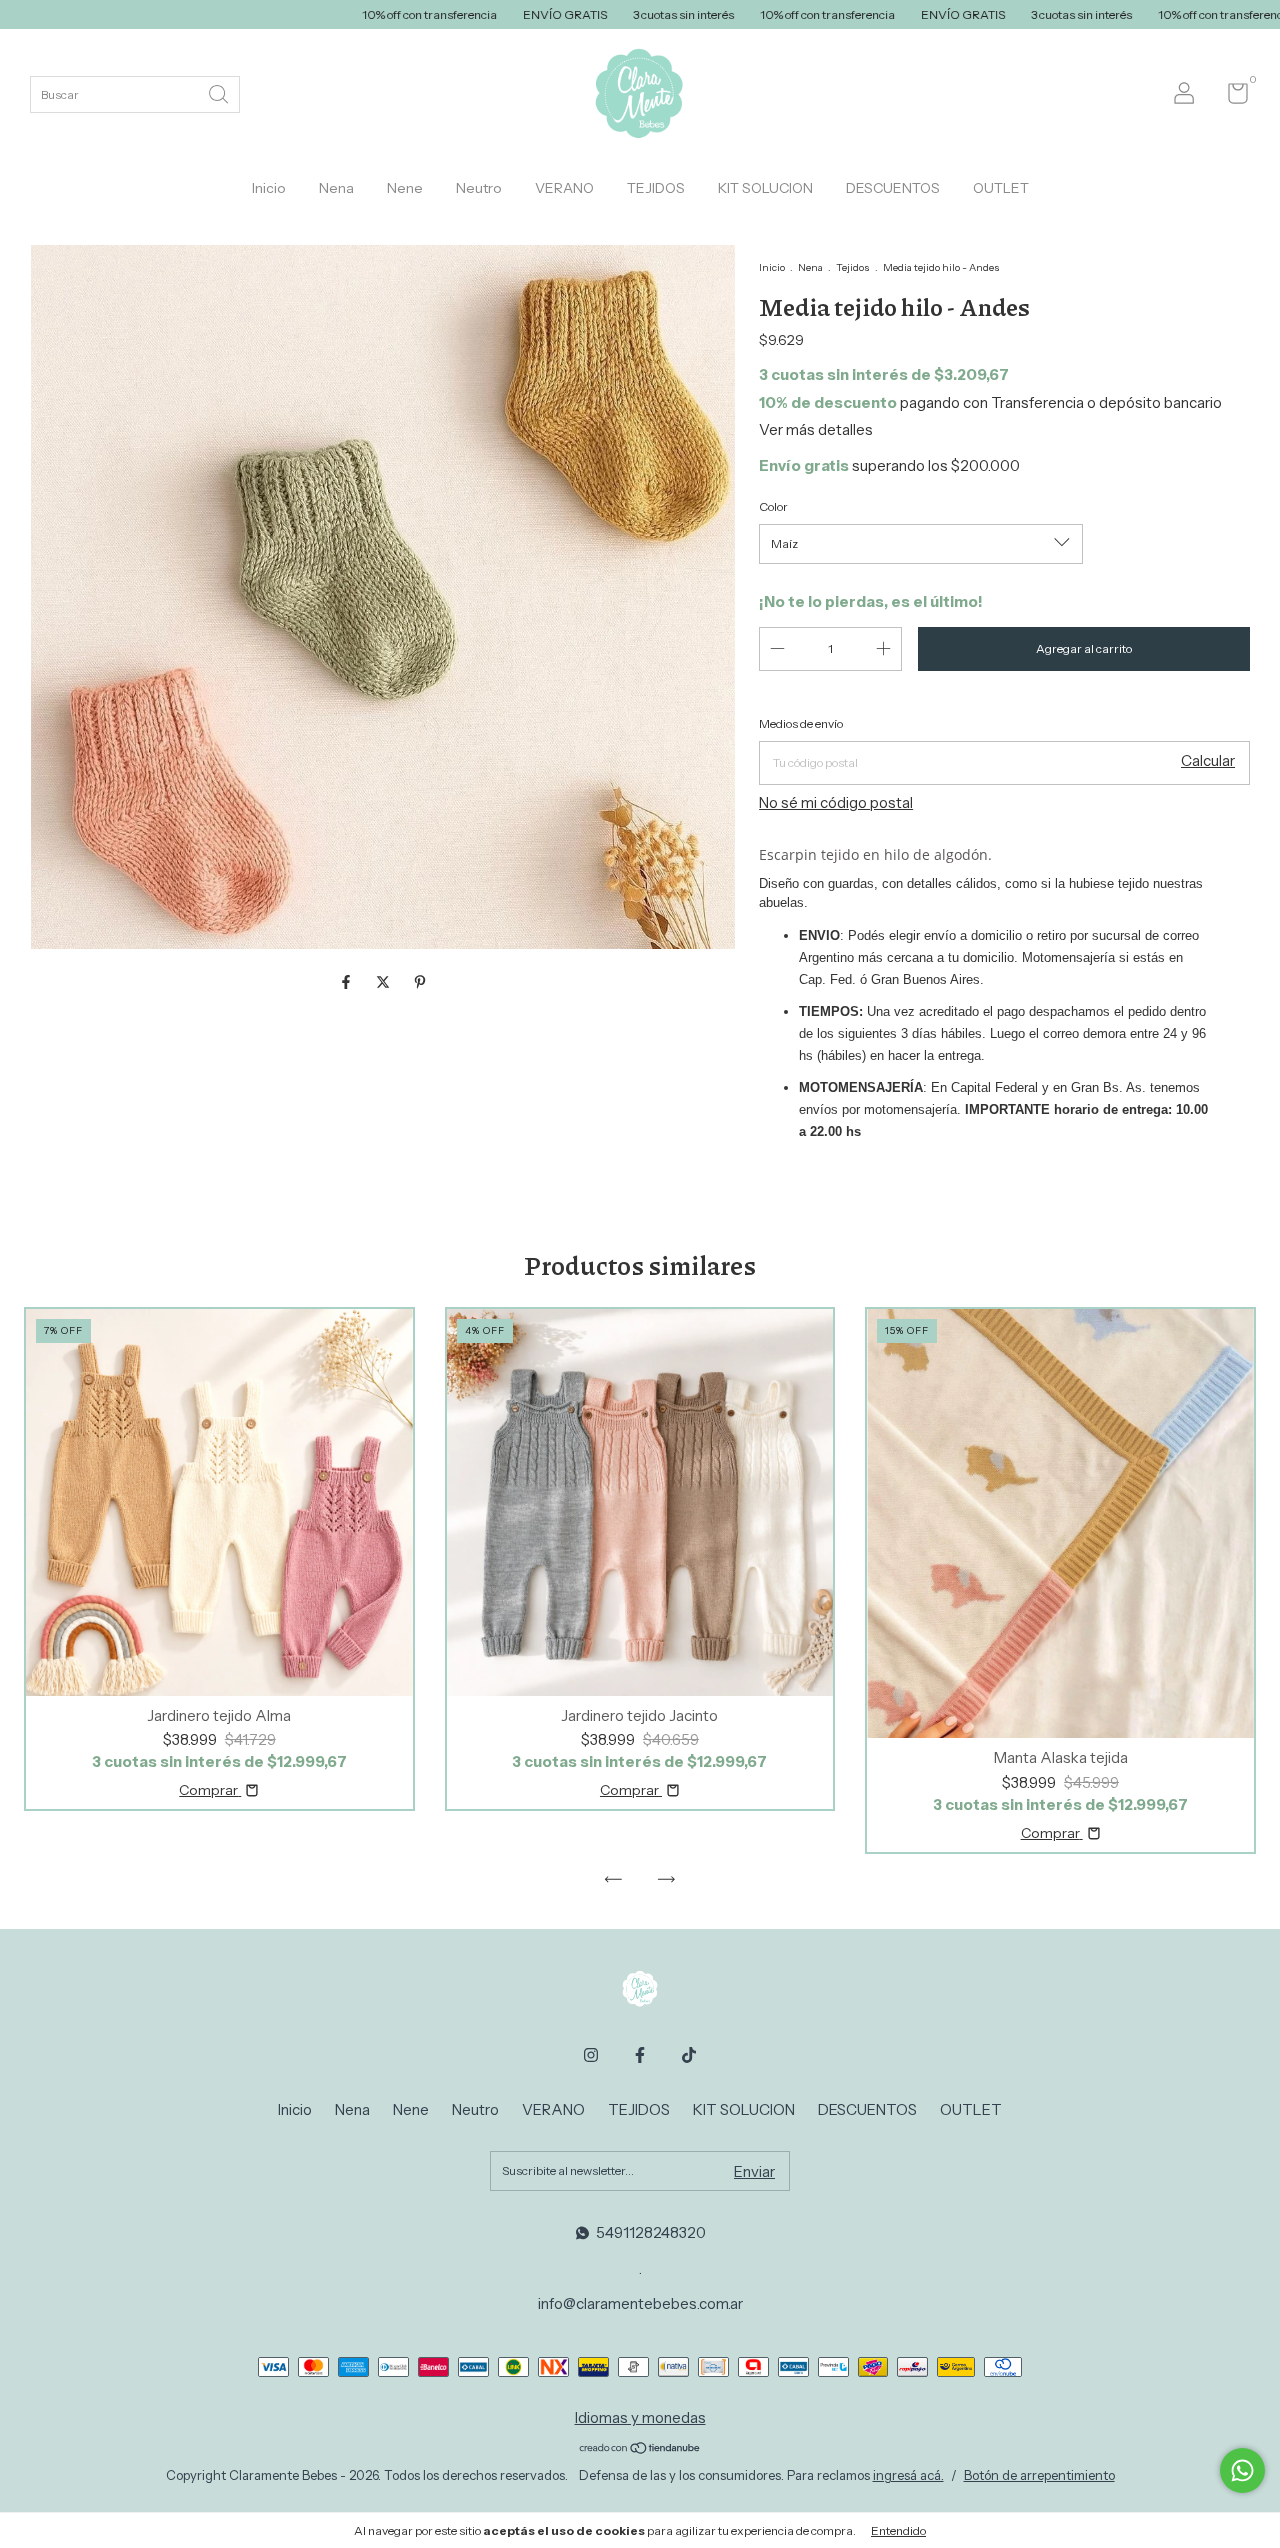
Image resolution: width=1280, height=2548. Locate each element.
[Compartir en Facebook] (347, 982)
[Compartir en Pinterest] (420, 982)
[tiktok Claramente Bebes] (689, 2055)
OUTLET (1001, 188)
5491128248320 (651, 2232)
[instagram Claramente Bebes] (591, 2055)
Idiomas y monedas (640, 2417)
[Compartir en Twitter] (384, 982)
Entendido (898, 2530)
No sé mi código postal (836, 802)
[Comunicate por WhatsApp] (1242, 2470)
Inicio (269, 188)
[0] (1230, 97)
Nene (405, 188)
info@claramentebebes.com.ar (640, 2303)
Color (773, 506)
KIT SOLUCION (765, 188)
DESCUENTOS (893, 188)
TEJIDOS (656, 188)
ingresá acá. (908, 2475)
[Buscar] (220, 92)
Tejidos (853, 267)
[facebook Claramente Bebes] (640, 2055)
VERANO (564, 188)
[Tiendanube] (640, 2449)
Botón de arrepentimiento (1039, 2475)
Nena (336, 188)
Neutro (479, 188)
